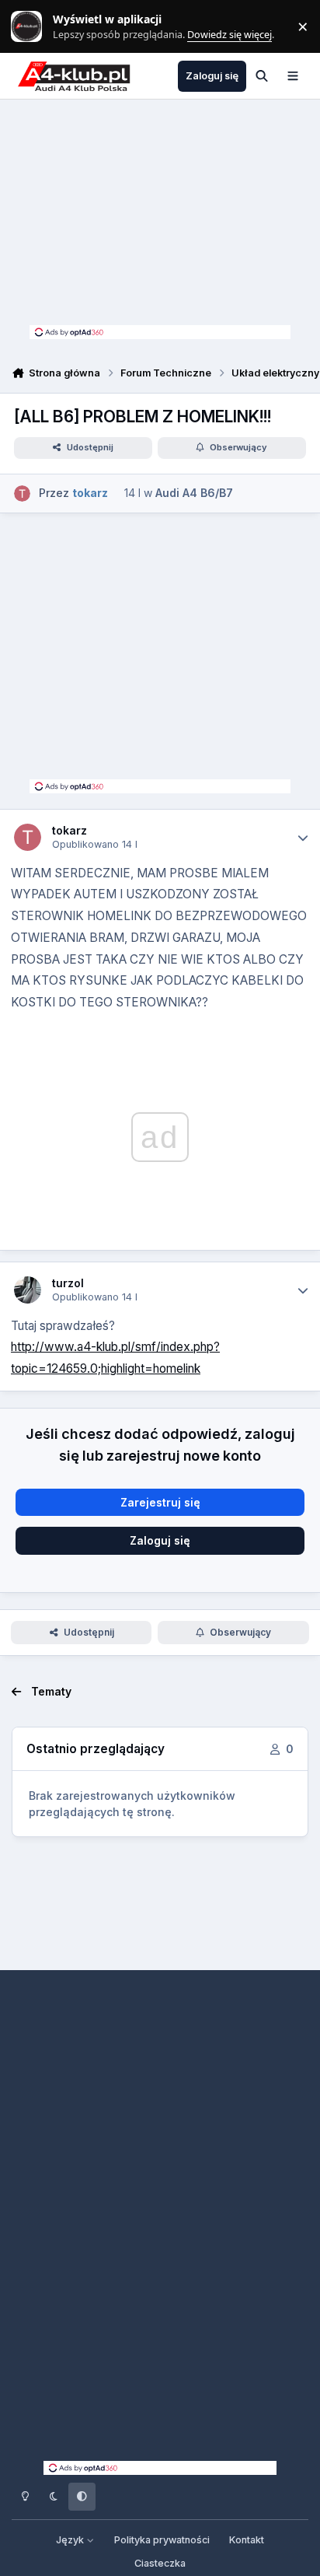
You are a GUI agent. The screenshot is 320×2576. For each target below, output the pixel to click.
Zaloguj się (160, 1540)
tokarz (70, 830)
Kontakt (247, 2540)
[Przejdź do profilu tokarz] (22, 493)
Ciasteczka (160, 2563)
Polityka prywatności (162, 2540)
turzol (68, 1283)
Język (71, 2540)
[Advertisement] (160, 216)
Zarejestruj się (160, 1502)
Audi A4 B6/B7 (194, 493)
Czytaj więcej (33, 27)
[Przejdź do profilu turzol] (28, 1290)
